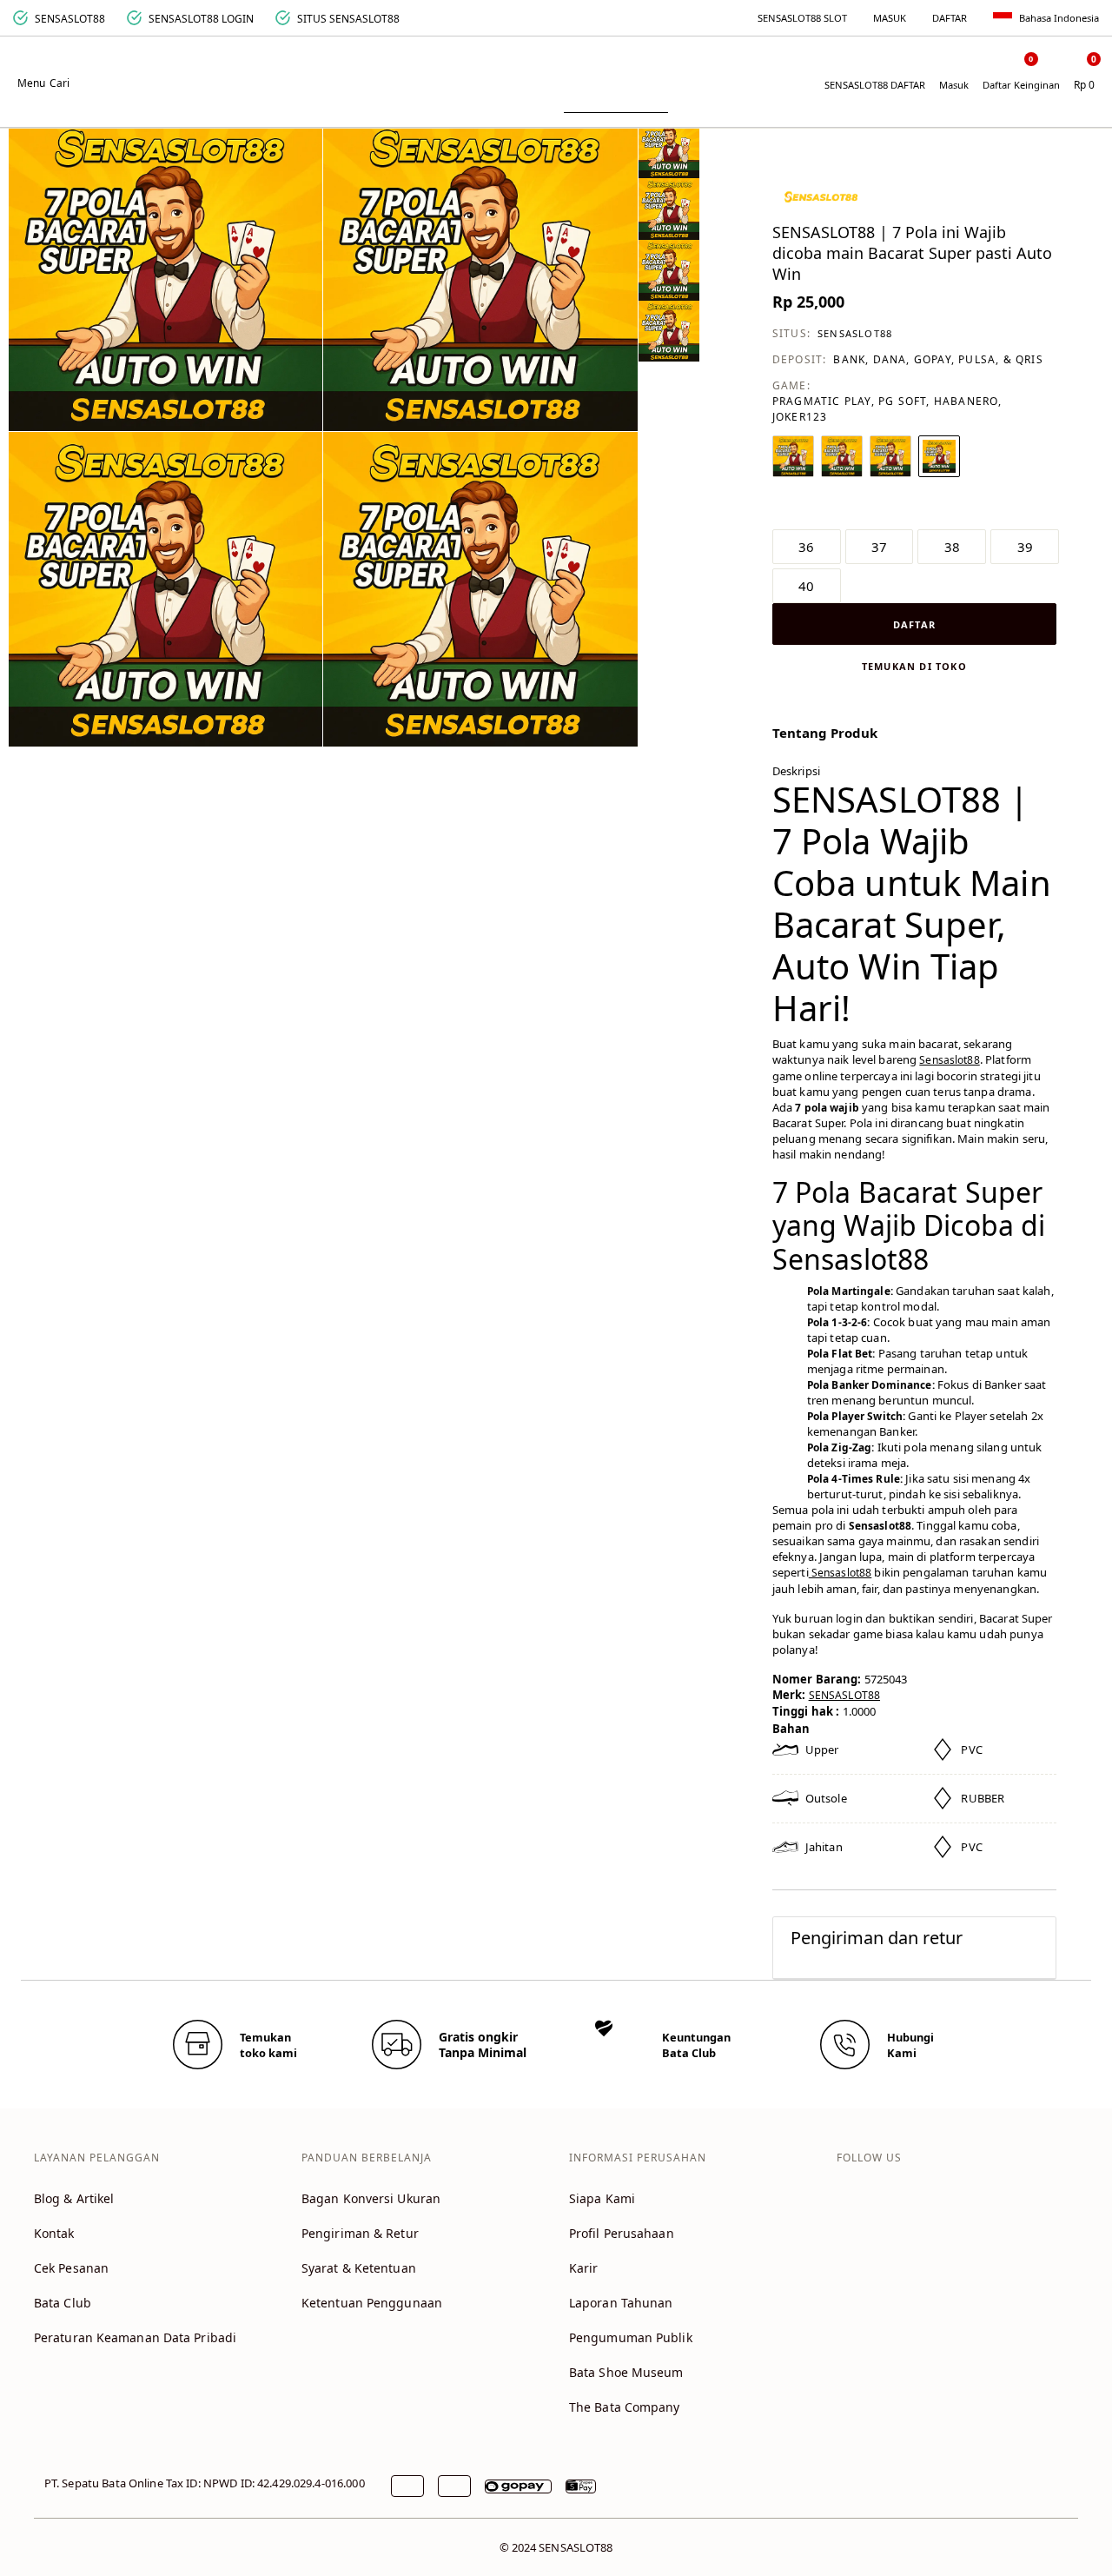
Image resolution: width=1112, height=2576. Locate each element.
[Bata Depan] (556, 71)
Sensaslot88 (949, 1060)
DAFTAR (950, 18)
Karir (584, 2268)
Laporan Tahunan (621, 2303)
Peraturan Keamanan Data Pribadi (135, 2337)
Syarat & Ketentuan (359, 2268)
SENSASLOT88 (855, 333)
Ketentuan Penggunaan (372, 2303)
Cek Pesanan (71, 2268)
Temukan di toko (914, 666)
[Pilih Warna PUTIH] (793, 456)
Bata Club (63, 2303)
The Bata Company (625, 2407)
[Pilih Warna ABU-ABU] (890, 456)
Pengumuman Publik (631, 2337)
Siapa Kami (602, 2198)
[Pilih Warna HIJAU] (842, 456)
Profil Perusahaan (622, 2233)
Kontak (54, 2233)
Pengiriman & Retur (360, 2233)
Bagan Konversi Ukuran (371, 2198)
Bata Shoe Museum (626, 2372)
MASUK (890, 18)
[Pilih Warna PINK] (939, 456)
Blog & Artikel (74, 2198)
